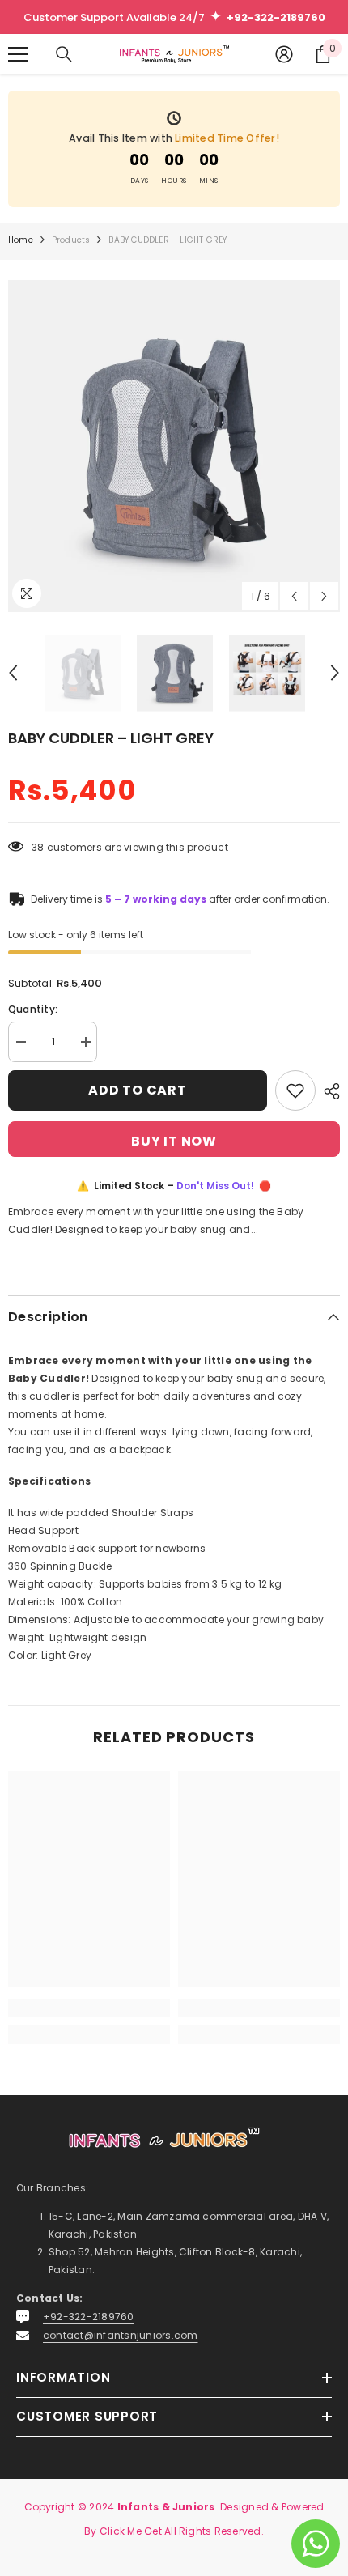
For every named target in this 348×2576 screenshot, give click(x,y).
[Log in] (284, 54)
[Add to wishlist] (295, 1090)
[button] (294, 596)
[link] (89, 2008)
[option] (174, 446)
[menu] (18, 54)
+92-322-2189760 (89, 2317)
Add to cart (138, 1090)
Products (71, 240)
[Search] (64, 54)
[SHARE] (328, 1091)
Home (21, 240)
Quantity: (33, 1009)
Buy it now (174, 1141)
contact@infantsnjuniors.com (120, 2335)
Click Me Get (131, 2531)
